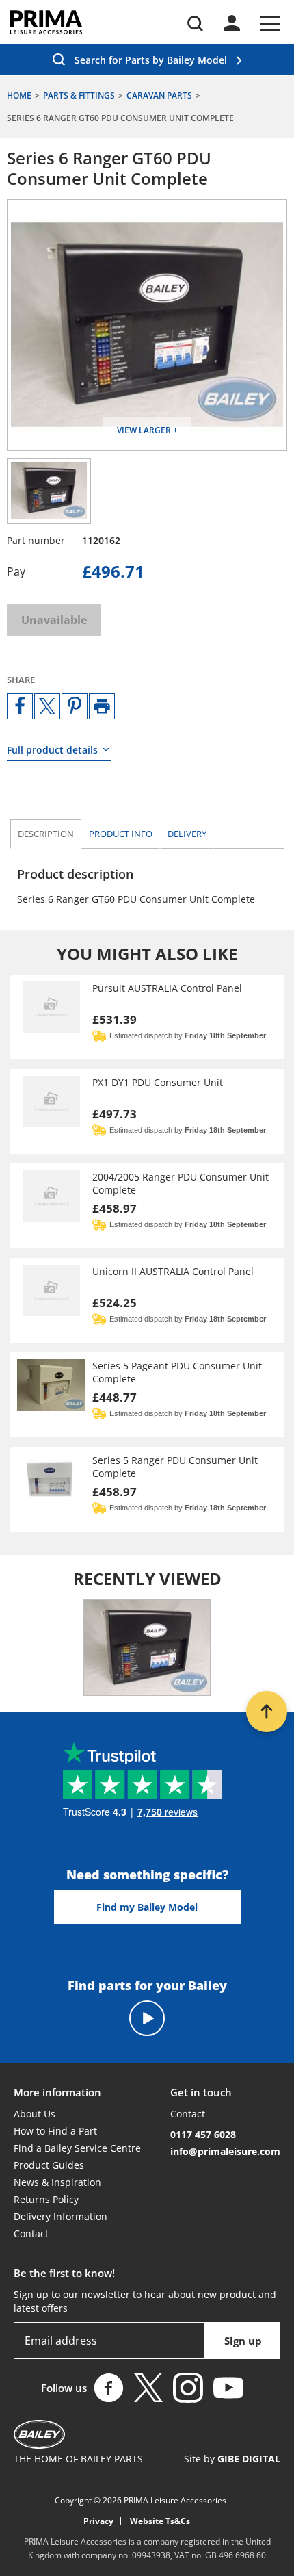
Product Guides (49, 2165)
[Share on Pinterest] (75, 706)
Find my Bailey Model (147, 1907)
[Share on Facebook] (20, 706)
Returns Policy (46, 2199)
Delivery (187, 834)
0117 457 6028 (203, 2134)
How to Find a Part (55, 2131)
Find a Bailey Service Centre (77, 2148)
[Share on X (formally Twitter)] (47, 706)
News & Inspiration (57, 2182)
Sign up (243, 2341)
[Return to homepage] (46, 22)
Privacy (98, 2521)
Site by (232, 2459)
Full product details (52, 750)
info (121, 834)
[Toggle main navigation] (270, 24)
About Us (35, 2114)
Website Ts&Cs (160, 2521)
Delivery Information (61, 2216)
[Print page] (102, 706)
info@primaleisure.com (225, 2151)
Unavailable (54, 620)
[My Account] (232, 23)
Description (46, 834)
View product (147, 1017)
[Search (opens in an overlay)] (195, 24)
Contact (31, 2233)
